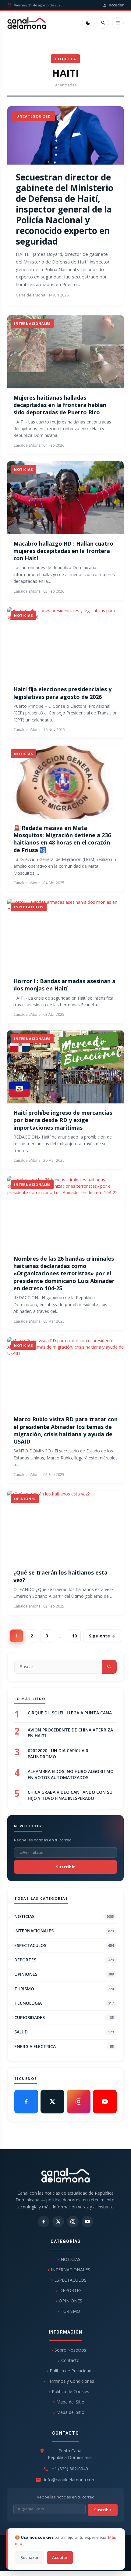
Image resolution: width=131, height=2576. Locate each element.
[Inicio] (27, 23)
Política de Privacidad (71, 2371)
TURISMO (64, 1989)
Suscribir (66, 1867)
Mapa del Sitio (70, 2402)
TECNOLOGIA (64, 2003)
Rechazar (30, 2557)
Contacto (70, 2360)
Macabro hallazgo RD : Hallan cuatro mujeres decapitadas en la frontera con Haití (63, 551)
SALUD (64, 2032)
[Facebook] (26, 2102)
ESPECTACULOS (64, 1945)
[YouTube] (105, 2102)
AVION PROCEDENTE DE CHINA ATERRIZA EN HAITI (70, 1733)
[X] (52, 2102)
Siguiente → (102, 1636)
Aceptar (60, 2557)
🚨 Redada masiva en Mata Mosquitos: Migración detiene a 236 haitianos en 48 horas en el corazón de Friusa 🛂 (62, 839)
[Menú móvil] (118, 23)
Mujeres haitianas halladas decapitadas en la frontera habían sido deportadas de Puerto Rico (60, 405)
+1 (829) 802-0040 (70, 2469)
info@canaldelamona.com (70, 2480)
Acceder (116, 5)
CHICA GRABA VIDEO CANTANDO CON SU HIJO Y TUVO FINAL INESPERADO (70, 1795)
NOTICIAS (64, 1916)
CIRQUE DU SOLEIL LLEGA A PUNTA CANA (70, 1713)
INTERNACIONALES (64, 1931)
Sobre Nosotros (70, 2350)
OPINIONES (64, 1974)
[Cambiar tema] (88, 23)
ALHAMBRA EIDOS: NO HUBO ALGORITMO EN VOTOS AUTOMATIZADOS (71, 1774)
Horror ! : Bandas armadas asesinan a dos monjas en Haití (64, 985)
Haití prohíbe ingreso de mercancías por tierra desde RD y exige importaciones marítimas (63, 1120)
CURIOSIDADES (64, 2017)
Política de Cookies (71, 2391)
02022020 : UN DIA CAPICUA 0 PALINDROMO (58, 1754)
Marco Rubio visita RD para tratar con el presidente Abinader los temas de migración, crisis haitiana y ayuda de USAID (65, 1430)
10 (74, 1636)
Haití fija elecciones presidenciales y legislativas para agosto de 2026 (62, 693)
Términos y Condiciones (70, 2381)
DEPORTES (64, 1960)
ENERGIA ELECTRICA (64, 2046)
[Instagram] (79, 2102)
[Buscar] (103, 23)
